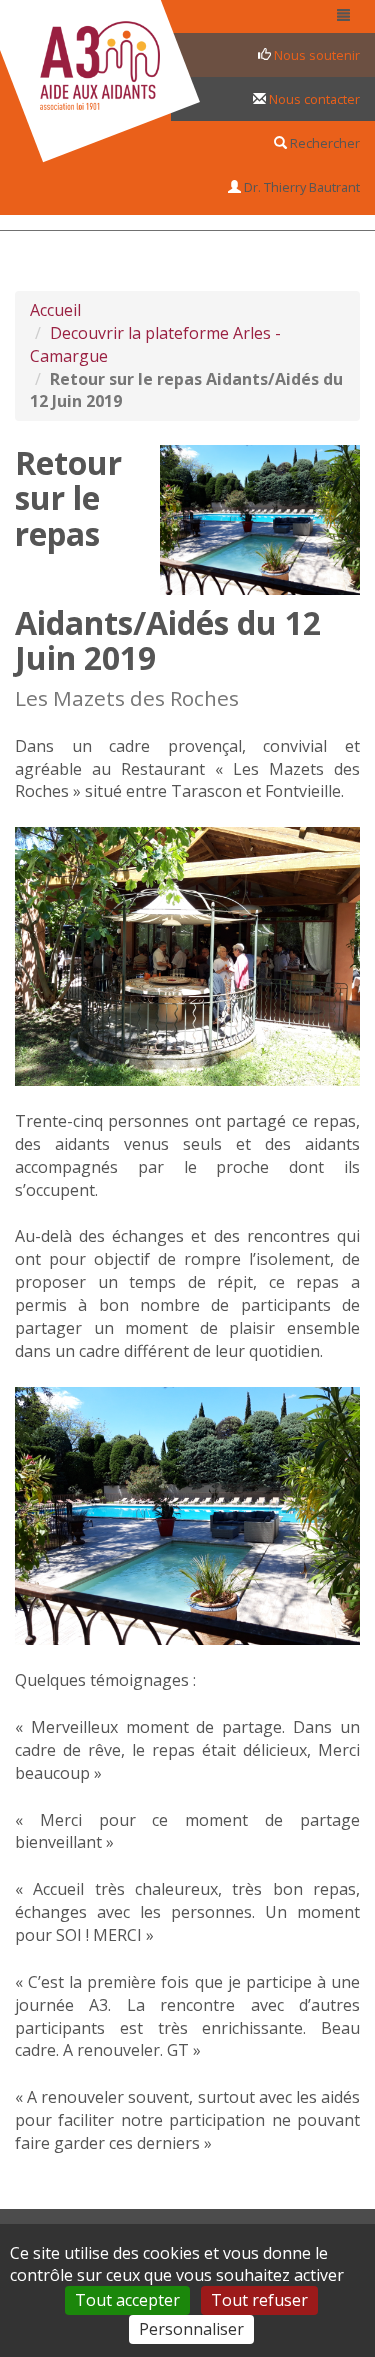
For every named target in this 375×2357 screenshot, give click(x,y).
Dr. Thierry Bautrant (300, 187)
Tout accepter (127, 2300)
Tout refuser (259, 2300)
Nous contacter (313, 99)
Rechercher (323, 143)
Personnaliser (191, 2329)
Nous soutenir (315, 55)
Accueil (55, 310)
